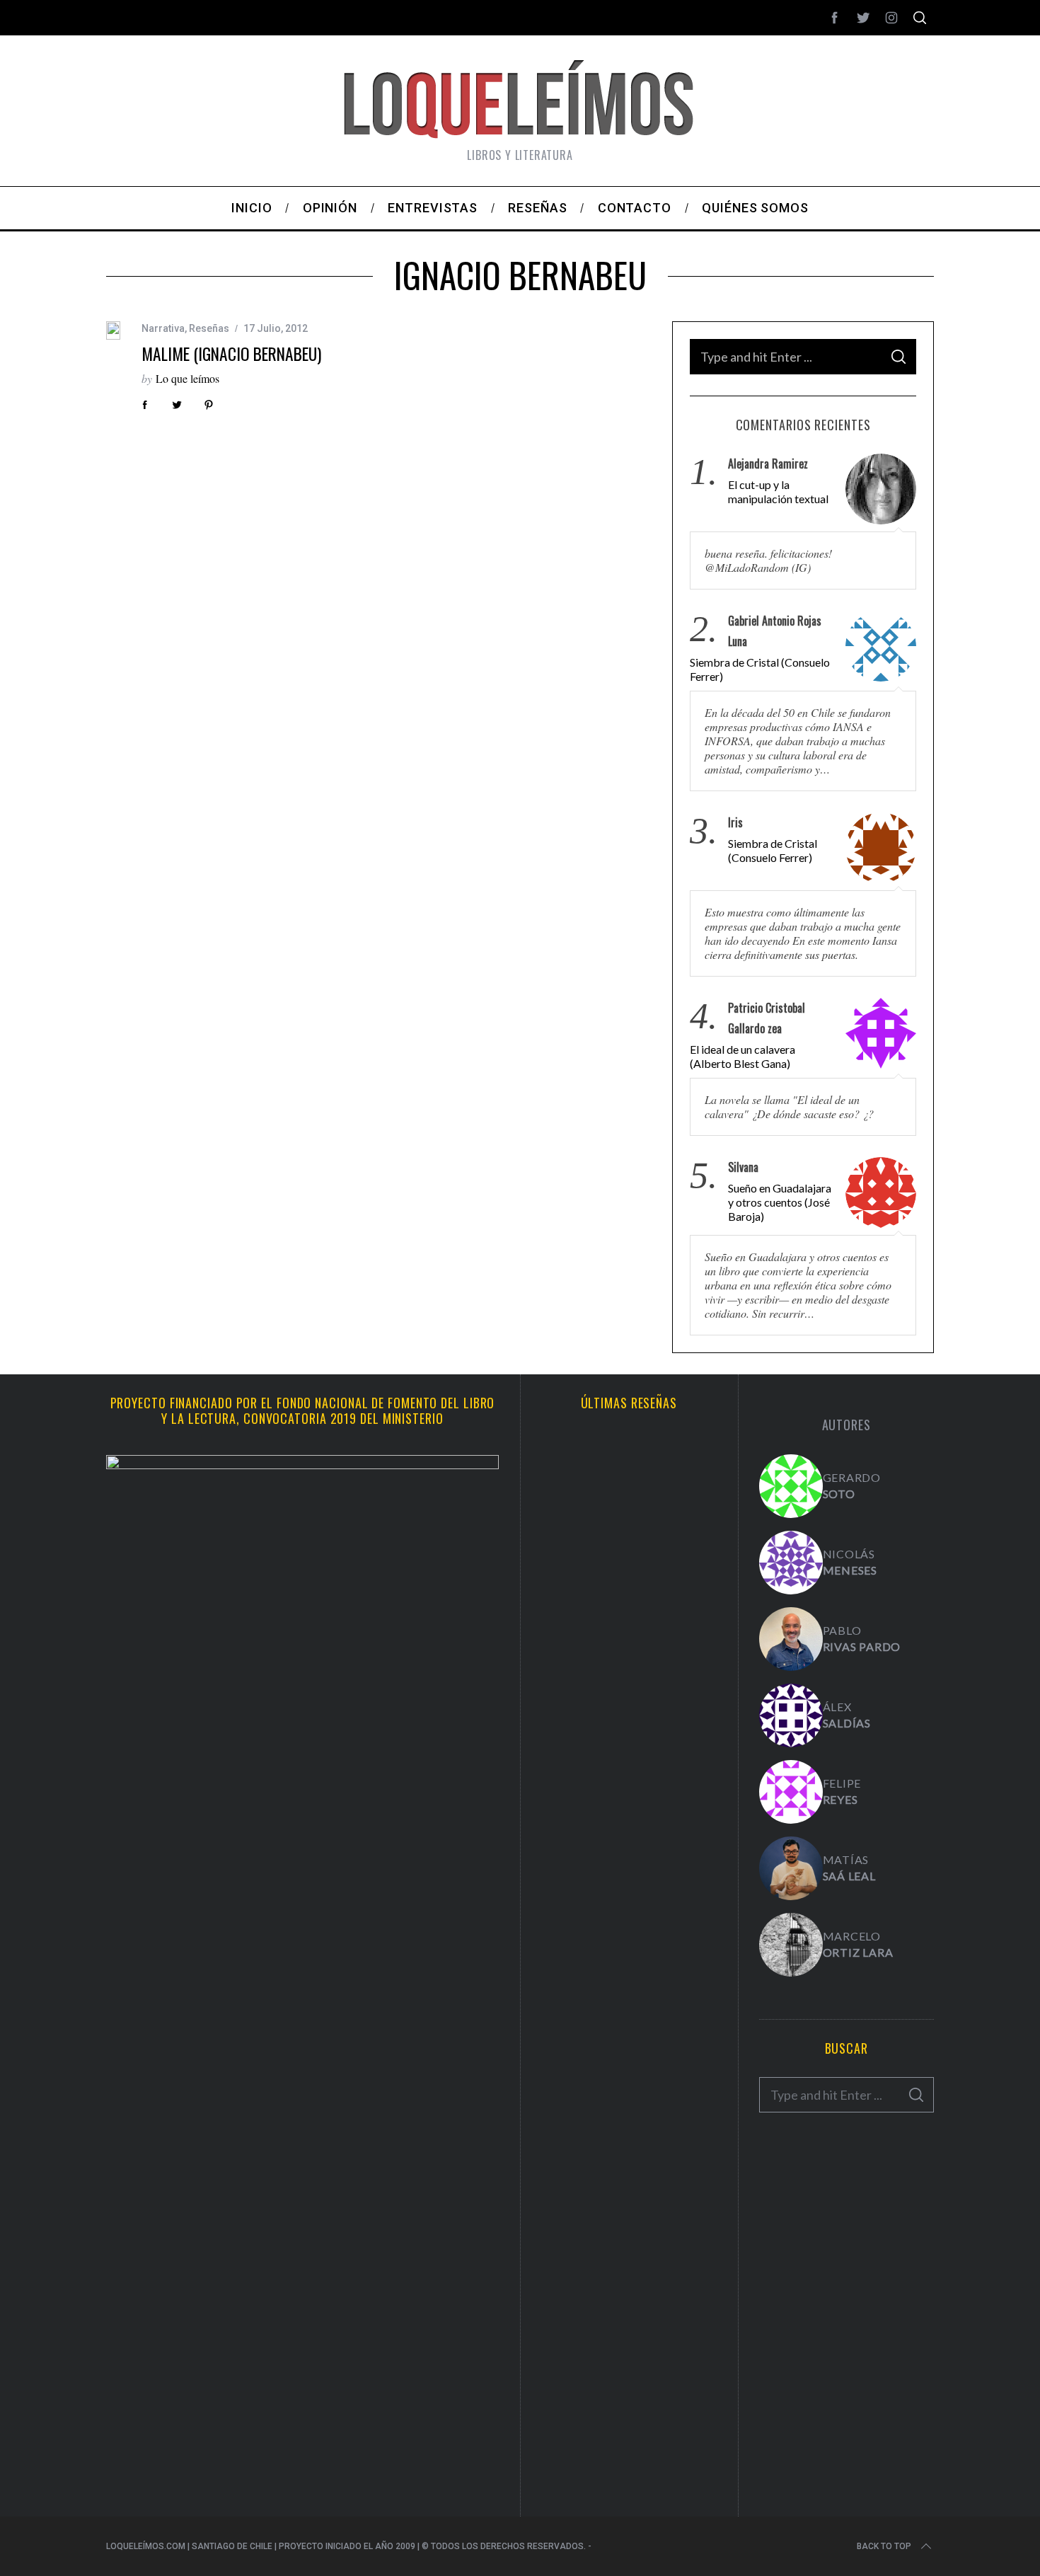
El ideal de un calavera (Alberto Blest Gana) (743, 1056)
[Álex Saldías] (791, 1715)
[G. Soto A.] (791, 1486)
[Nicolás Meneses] (791, 1563)
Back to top (884, 2546)
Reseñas (209, 328)
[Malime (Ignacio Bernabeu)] (113, 331)
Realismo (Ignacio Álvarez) (629, 1568)
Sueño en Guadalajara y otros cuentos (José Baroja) (780, 1202)
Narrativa (163, 328)
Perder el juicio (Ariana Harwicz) (629, 2373)
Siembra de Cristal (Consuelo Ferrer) (760, 669)
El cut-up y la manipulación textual (778, 491)
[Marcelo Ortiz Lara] (791, 1945)
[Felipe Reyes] (791, 1792)
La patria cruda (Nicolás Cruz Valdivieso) (629, 1726)
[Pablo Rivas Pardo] (791, 1639)
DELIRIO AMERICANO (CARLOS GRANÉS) (629, 2207)
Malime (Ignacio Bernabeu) (231, 353)
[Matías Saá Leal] (791, 1868)
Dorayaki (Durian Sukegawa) (629, 2049)
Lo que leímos (187, 378)
